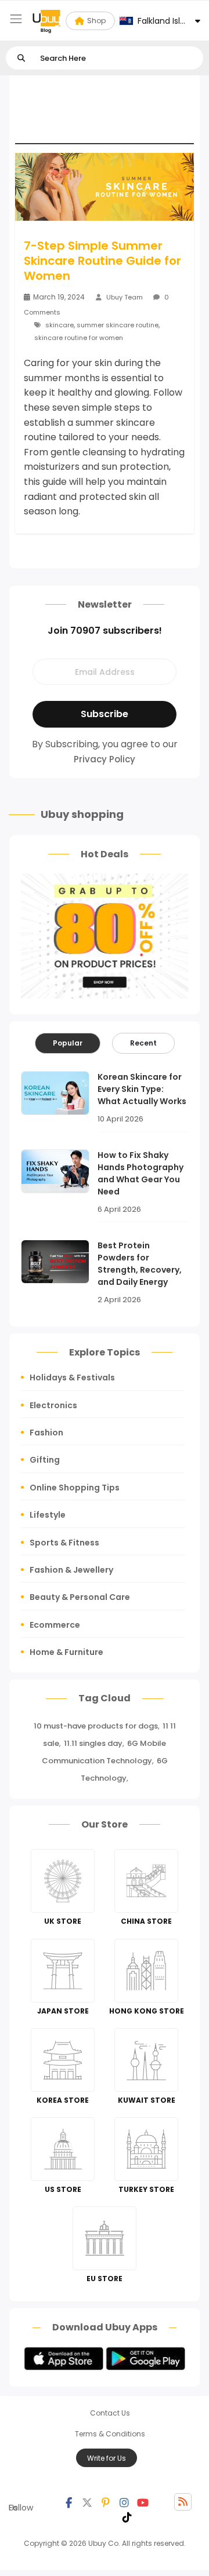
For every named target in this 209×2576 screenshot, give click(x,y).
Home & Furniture (66, 1652)
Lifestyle (48, 1515)
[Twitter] (87, 2502)
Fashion (46, 1433)
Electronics (53, 1405)
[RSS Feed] (183, 2502)
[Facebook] (69, 2502)
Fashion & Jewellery (71, 1570)
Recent (143, 1043)
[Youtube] (143, 2502)
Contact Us (110, 2413)
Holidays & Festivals (72, 1377)
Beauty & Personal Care (80, 1597)
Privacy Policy (105, 759)
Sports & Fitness (64, 1543)
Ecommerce (55, 1625)
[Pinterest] (106, 2502)
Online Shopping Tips (75, 1488)
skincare (60, 325)
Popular (68, 1043)
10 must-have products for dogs (96, 1726)
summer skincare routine (118, 325)
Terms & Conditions (110, 2434)
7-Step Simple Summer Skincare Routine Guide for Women (102, 261)
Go (21, 58)
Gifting (45, 1460)
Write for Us (107, 2458)
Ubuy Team (125, 297)
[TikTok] (127, 2516)
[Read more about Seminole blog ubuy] (46, 21)
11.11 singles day (93, 1743)
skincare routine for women (79, 338)
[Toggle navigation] (16, 19)
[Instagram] (124, 2502)
